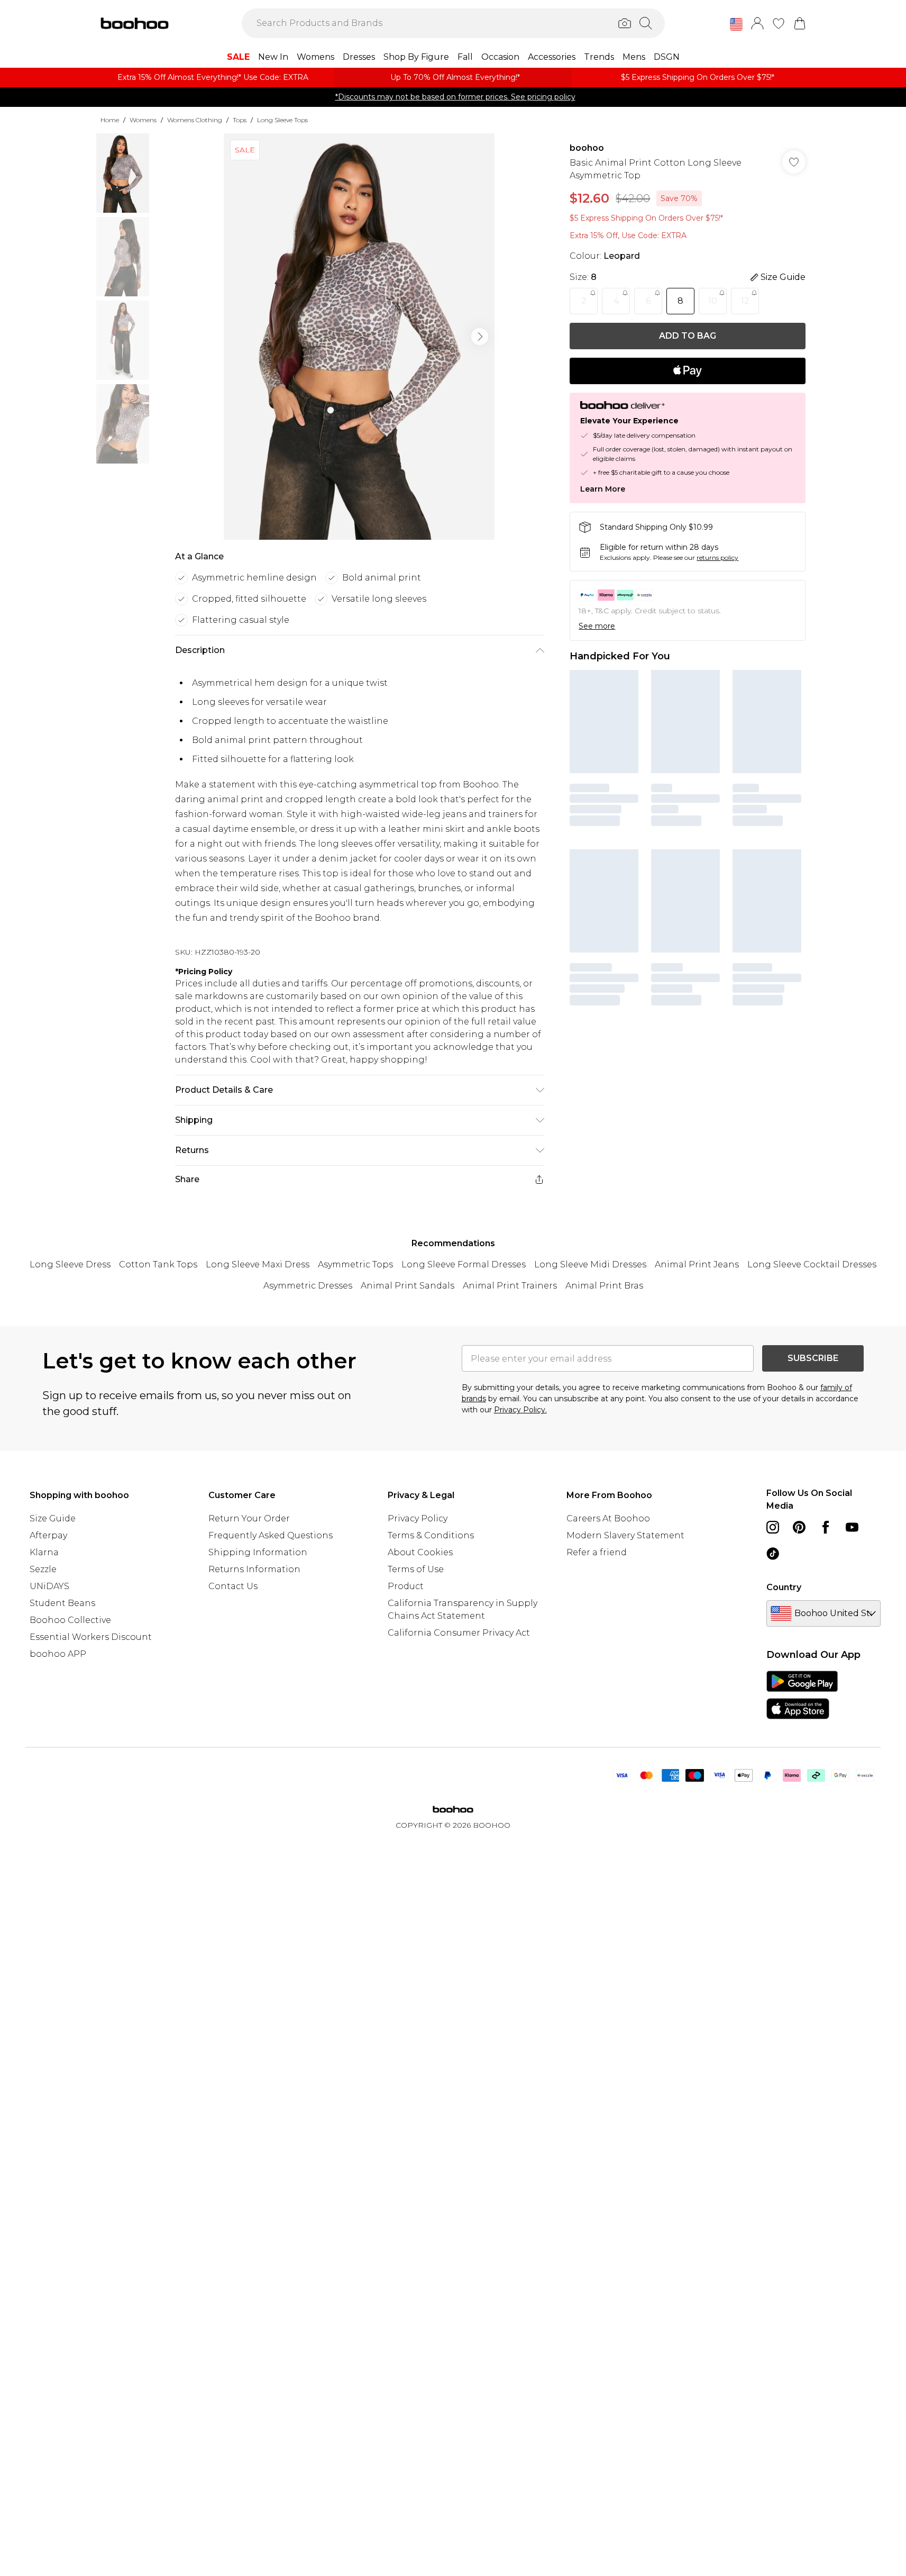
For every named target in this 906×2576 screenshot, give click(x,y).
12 (745, 301)
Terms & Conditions (431, 1535)
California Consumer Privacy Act (459, 1633)
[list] (359, 337)
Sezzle (43, 1569)
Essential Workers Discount (91, 1637)
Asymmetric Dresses (308, 1286)
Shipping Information (258, 1552)
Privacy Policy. (520, 1410)
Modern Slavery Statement (625, 1535)
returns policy (717, 557)
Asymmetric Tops (355, 1264)
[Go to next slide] (480, 337)
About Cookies (420, 1552)
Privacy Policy (418, 1518)
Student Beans (62, 1603)
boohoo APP (58, 1654)
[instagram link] (773, 1527)
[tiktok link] (773, 1554)
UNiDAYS (49, 1586)
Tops (240, 120)
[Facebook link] (826, 1527)
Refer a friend (597, 1552)
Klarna (44, 1552)
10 (713, 301)
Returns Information (254, 1569)
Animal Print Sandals (408, 1286)
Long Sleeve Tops (282, 120)
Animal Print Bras (604, 1286)
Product (406, 1586)
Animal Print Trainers (510, 1286)
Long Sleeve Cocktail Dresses (812, 1264)
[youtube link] (852, 1527)
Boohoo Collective (70, 1620)
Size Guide (53, 1518)
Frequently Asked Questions (271, 1535)
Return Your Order (249, 1518)
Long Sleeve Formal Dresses (464, 1264)
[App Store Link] (802, 1695)
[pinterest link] (799, 1527)
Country (784, 1587)
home (110, 120)
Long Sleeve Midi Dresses (590, 1264)
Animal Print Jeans (697, 1264)
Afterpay (48, 1535)
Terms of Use (416, 1569)
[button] (736, 24)
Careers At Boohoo (608, 1518)
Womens (143, 120)
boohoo (587, 148)
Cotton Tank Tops (158, 1264)
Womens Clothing (195, 120)
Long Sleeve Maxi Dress (258, 1264)
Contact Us (233, 1586)
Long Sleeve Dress (70, 1264)
